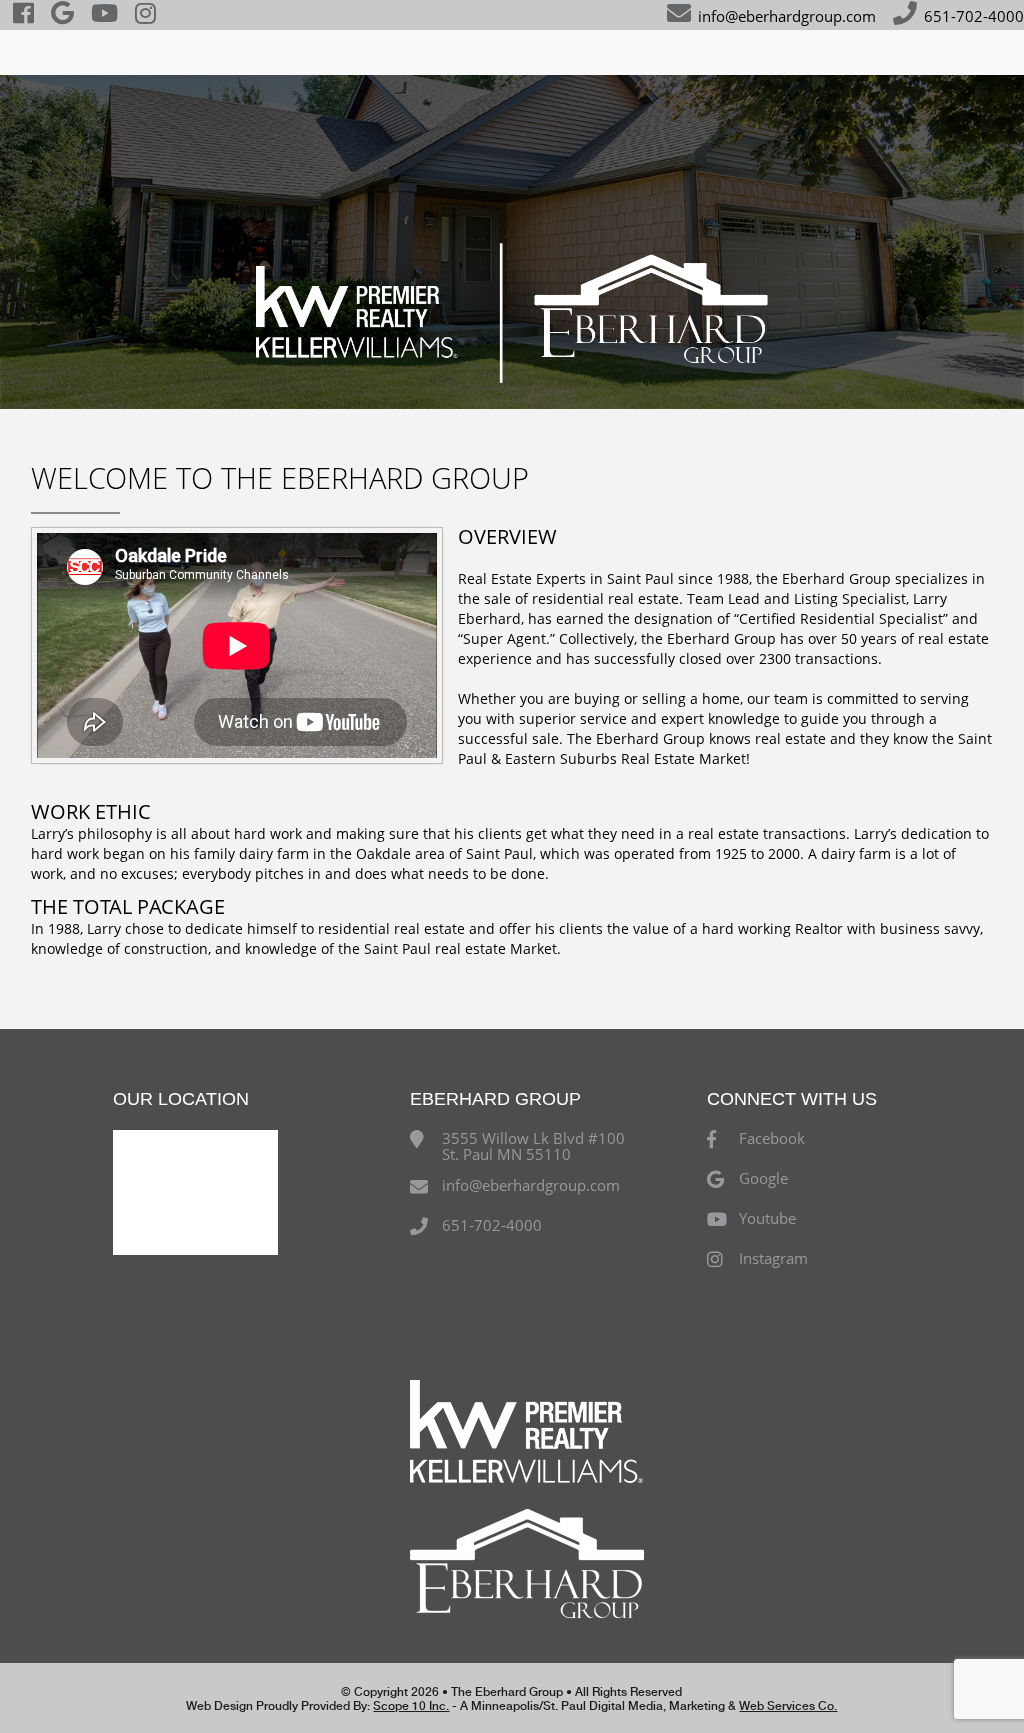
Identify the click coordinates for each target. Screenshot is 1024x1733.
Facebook (772, 1139)
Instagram (773, 1259)
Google (763, 1179)
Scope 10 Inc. (411, 1706)
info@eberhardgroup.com (787, 16)
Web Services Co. (788, 1706)
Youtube (767, 1219)
